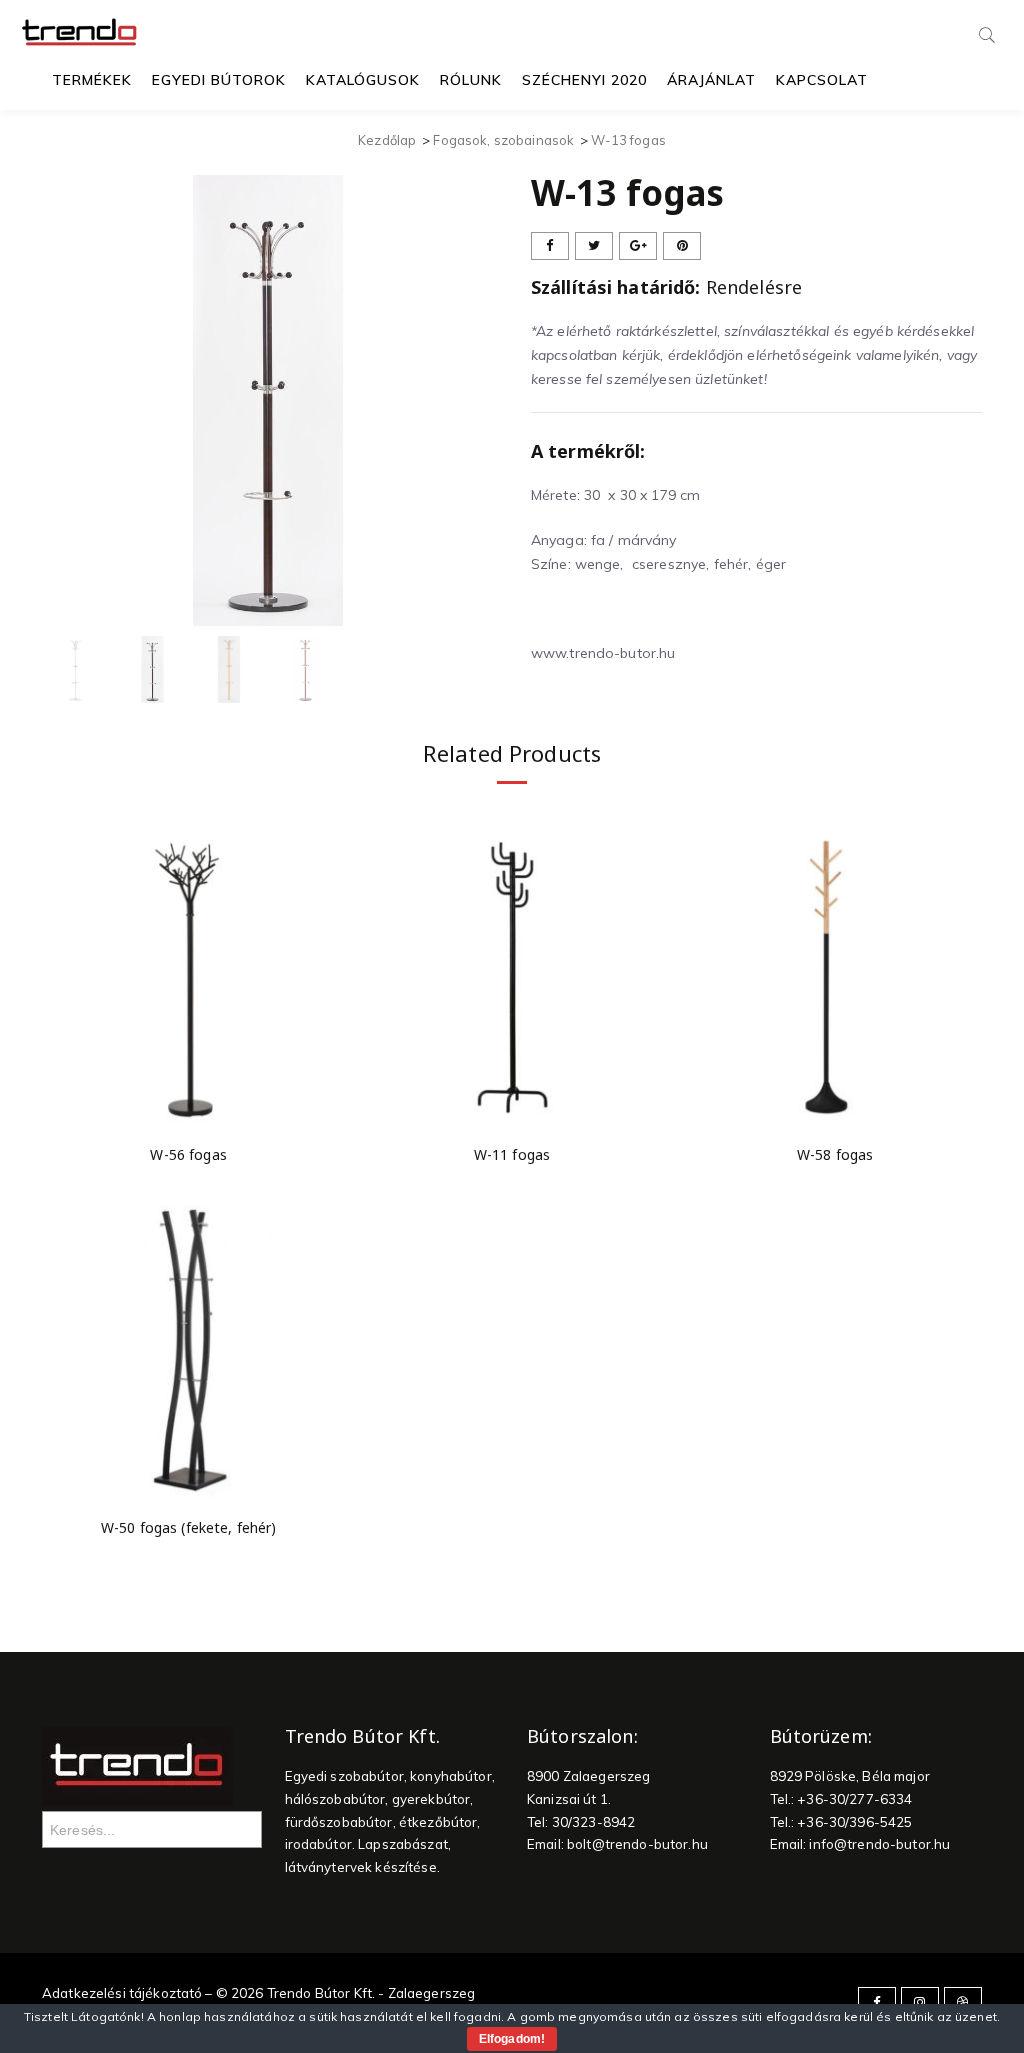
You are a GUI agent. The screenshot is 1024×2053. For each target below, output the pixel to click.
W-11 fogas (512, 1154)
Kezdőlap (387, 140)
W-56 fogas (188, 1154)
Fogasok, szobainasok (503, 140)
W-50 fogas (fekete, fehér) (189, 1527)
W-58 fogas (835, 1154)
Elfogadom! (512, 2039)
